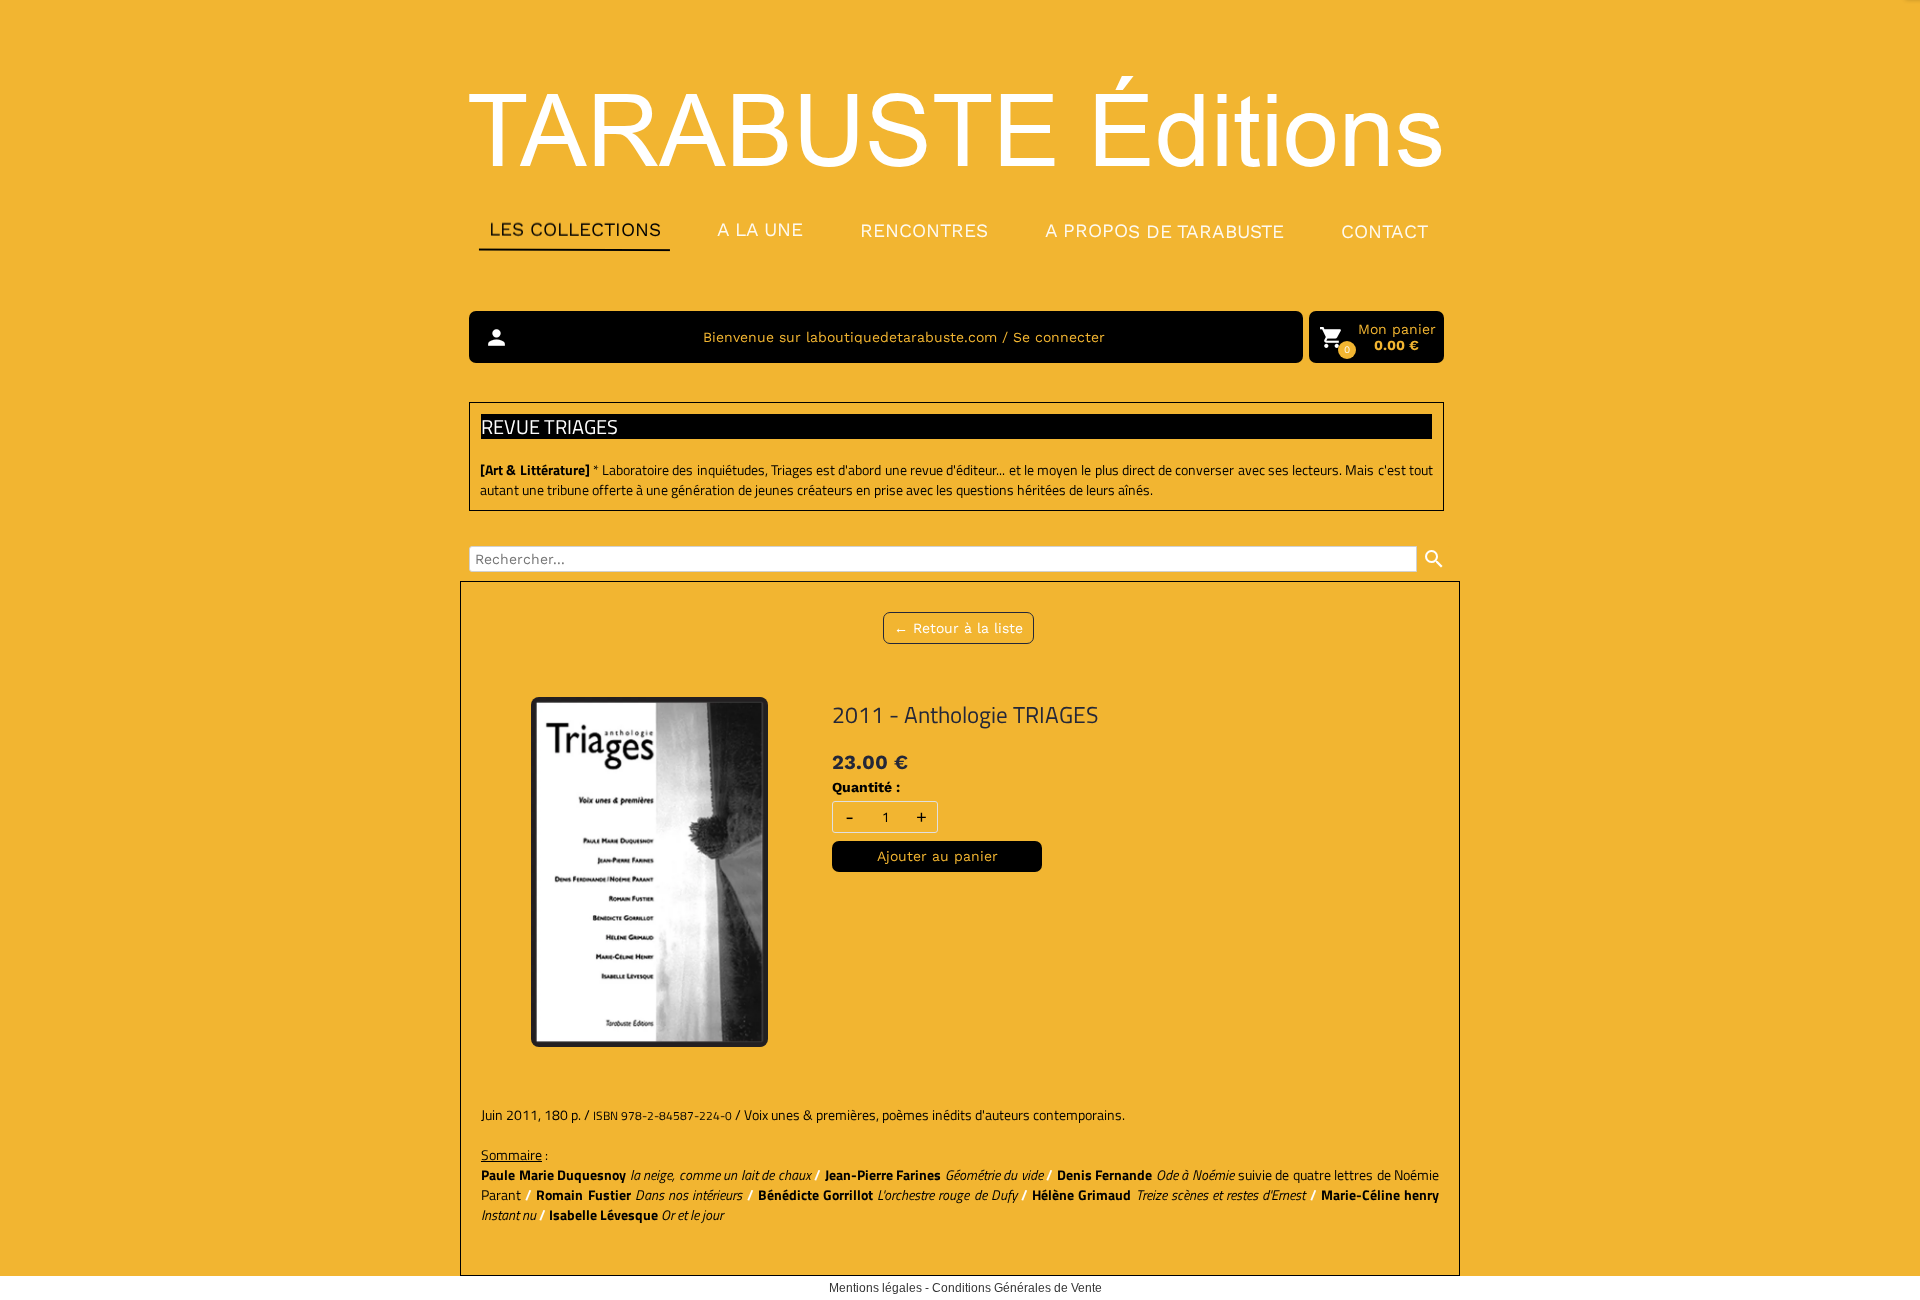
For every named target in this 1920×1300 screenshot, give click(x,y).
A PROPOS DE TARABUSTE (1164, 231)
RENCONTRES (924, 229)
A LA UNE (760, 229)
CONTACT (1384, 231)
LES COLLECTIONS (574, 229)
